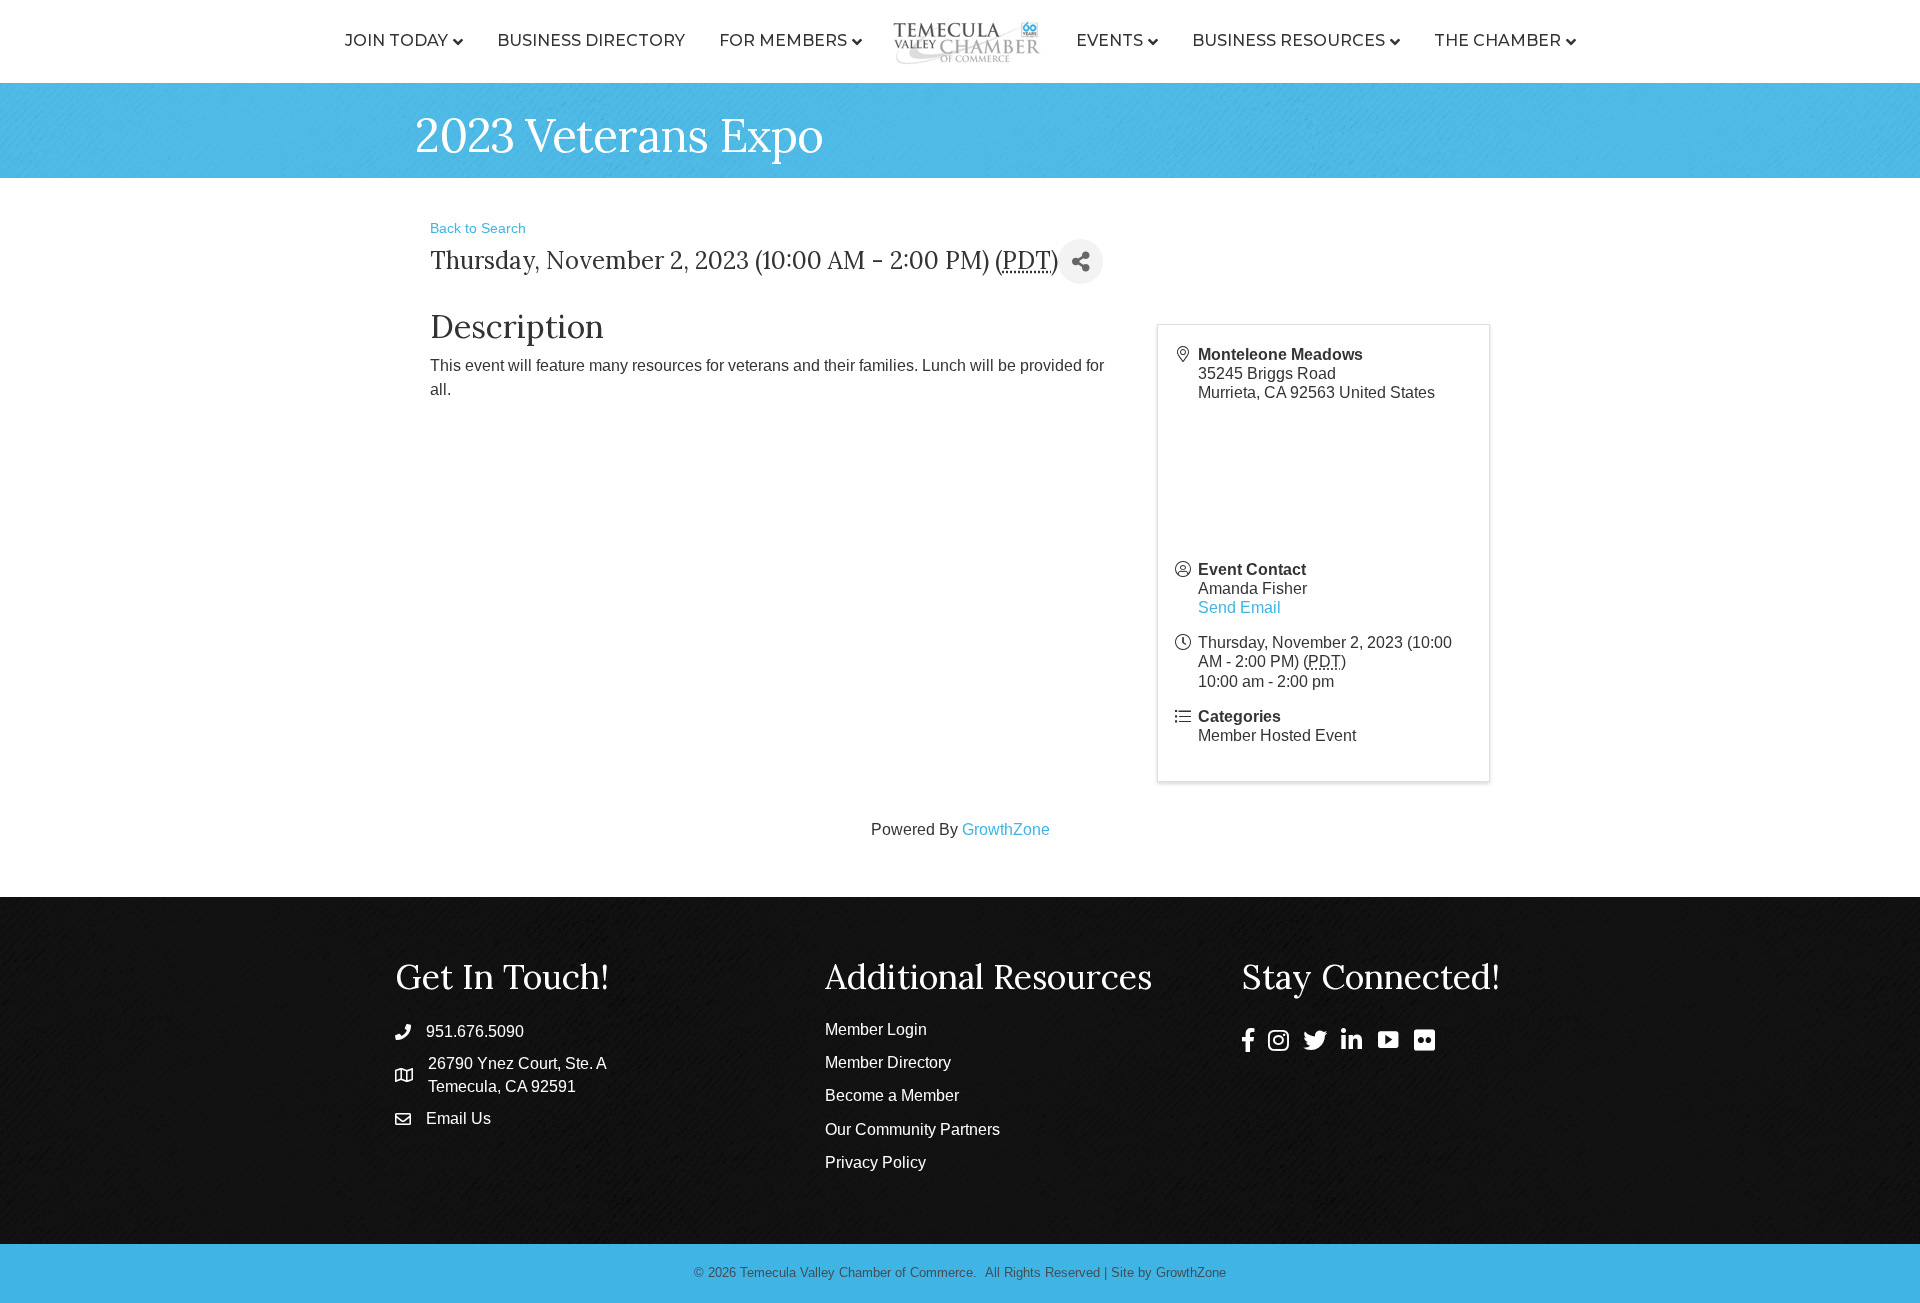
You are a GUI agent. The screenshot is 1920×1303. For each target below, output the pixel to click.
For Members (783, 40)
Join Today (396, 40)
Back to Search (478, 228)
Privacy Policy (875, 1162)
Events (1109, 40)
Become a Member (892, 1095)
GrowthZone (1006, 829)
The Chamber (1497, 40)
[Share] (1080, 261)
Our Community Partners (912, 1129)
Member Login (876, 1029)
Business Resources (1288, 40)
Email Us (458, 1118)
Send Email (1239, 607)
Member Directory (888, 1062)
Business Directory (591, 40)
